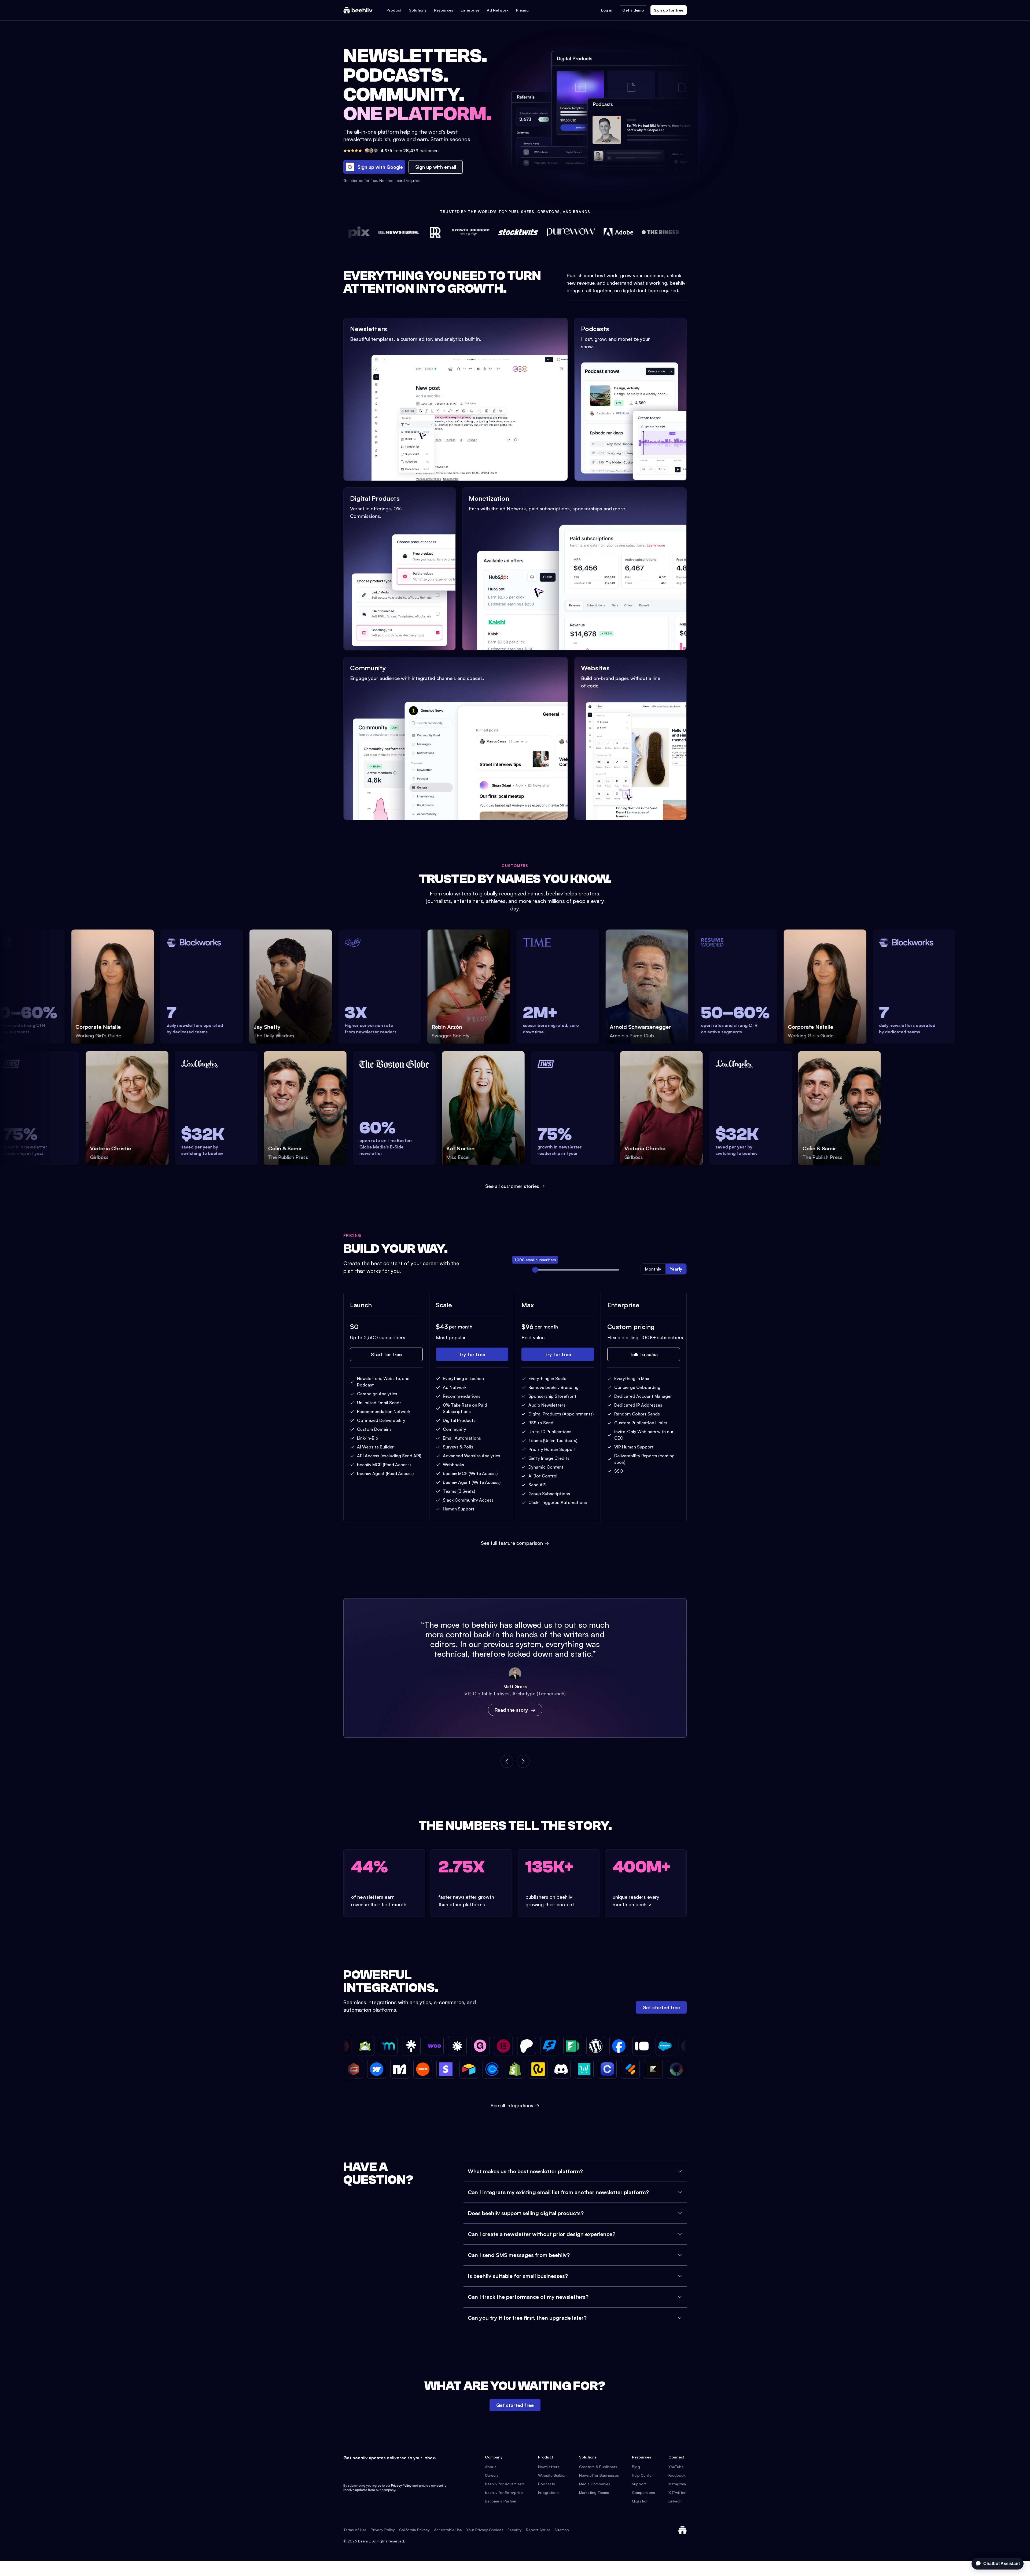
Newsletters (549, 2467)
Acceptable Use (448, 2530)
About (490, 2467)
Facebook (677, 2475)
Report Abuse (538, 2530)
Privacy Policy (401, 2485)
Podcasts (547, 2484)
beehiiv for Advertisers (505, 2484)
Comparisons (643, 2492)
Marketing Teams (594, 2492)
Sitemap (562, 2530)
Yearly (676, 1269)
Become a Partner (501, 2501)
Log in (607, 10)
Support (639, 2484)
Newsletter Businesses (599, 2475)
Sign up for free (669, 10)
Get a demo (633, 10)
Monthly (653, 1269)
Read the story (511, 1710)
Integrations (549, 2492)
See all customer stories (512, 1186)
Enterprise (470, 10)
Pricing (522, 10)
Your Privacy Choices (485, 2530)
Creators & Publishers (598, 2467)
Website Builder (552, 2475)
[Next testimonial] (523, 1761)
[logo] (358, 10)
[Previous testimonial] (507, 1761)
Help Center (642, 2475)
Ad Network (498, 10)
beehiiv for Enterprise (504, 2492)
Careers (492, 2475)
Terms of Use (355, 2530)
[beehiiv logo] (682, 2530)
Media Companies (595, 2484)
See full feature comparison (515, 1543)
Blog (636, 2467)
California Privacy (414, 2530)
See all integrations (515, 2105)
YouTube (676, 2467)
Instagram (677, 2484)
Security (515, 2530)
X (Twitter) (678, 2492)
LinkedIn (676, 2501)
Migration (640, 2501)
